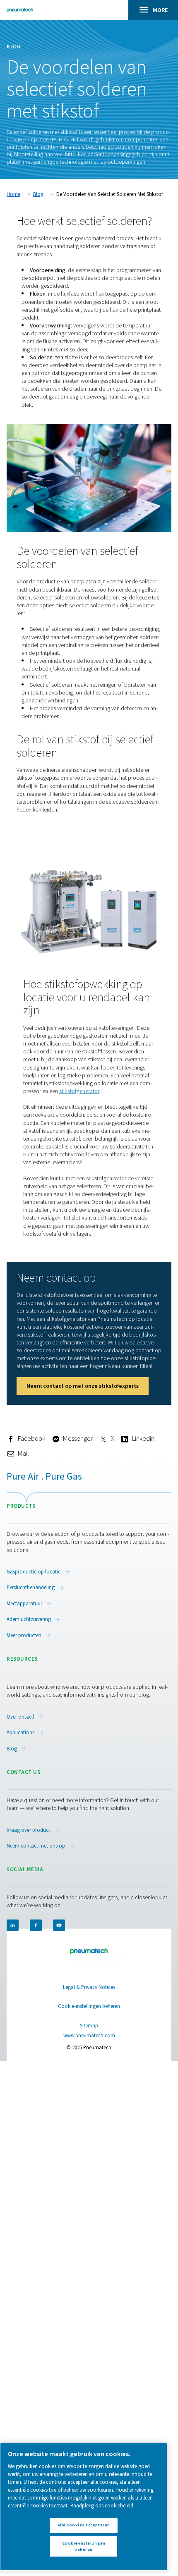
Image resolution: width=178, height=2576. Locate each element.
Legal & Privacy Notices (89, 1987)
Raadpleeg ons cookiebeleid (102, 2506)
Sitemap (89, 2026)
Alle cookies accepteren (84, 2525)
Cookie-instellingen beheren (89, 2007)
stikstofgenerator (79, 1091)
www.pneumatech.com (89, 2036)
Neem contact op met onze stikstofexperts (83, 1386)
